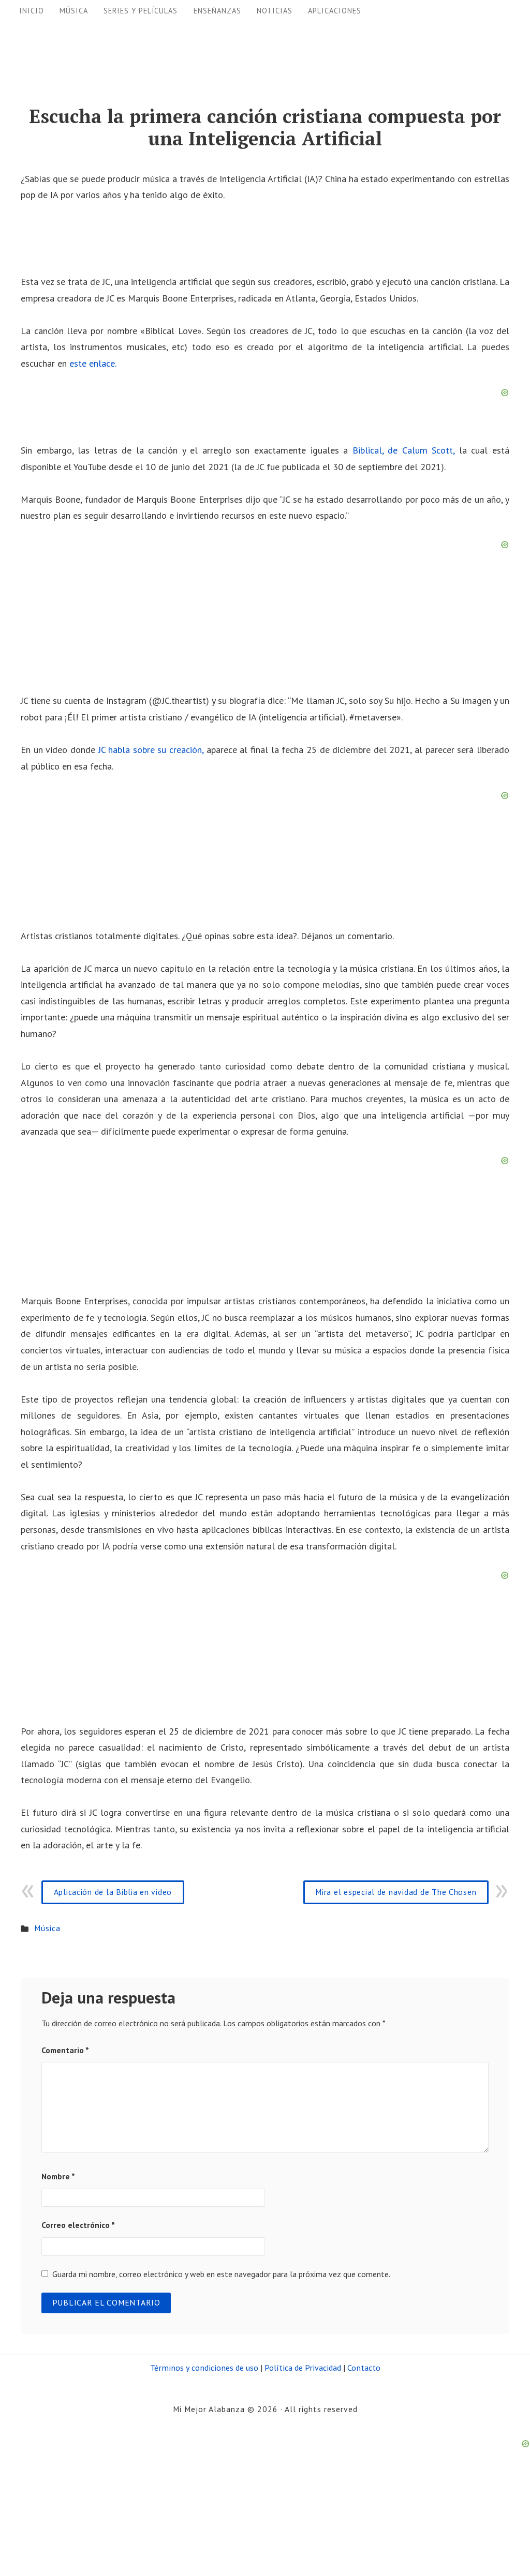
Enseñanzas (217, 11)
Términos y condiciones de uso (204, 2367)
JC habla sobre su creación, (151, 750)
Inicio (32, 11)
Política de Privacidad (303, 2367)
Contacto (364, 2367)
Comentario (65, 2050)
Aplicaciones (335, 11)
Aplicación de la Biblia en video (113, 1892)
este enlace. (93, 363)
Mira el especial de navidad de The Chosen (396, 1892)
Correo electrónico (78, 2225)
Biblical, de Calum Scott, (404, 450)
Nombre (58, 2176)
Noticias (275, 11)
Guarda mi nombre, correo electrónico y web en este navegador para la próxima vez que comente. (221, 2274)
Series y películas (141, 11)
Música (74, 11)
